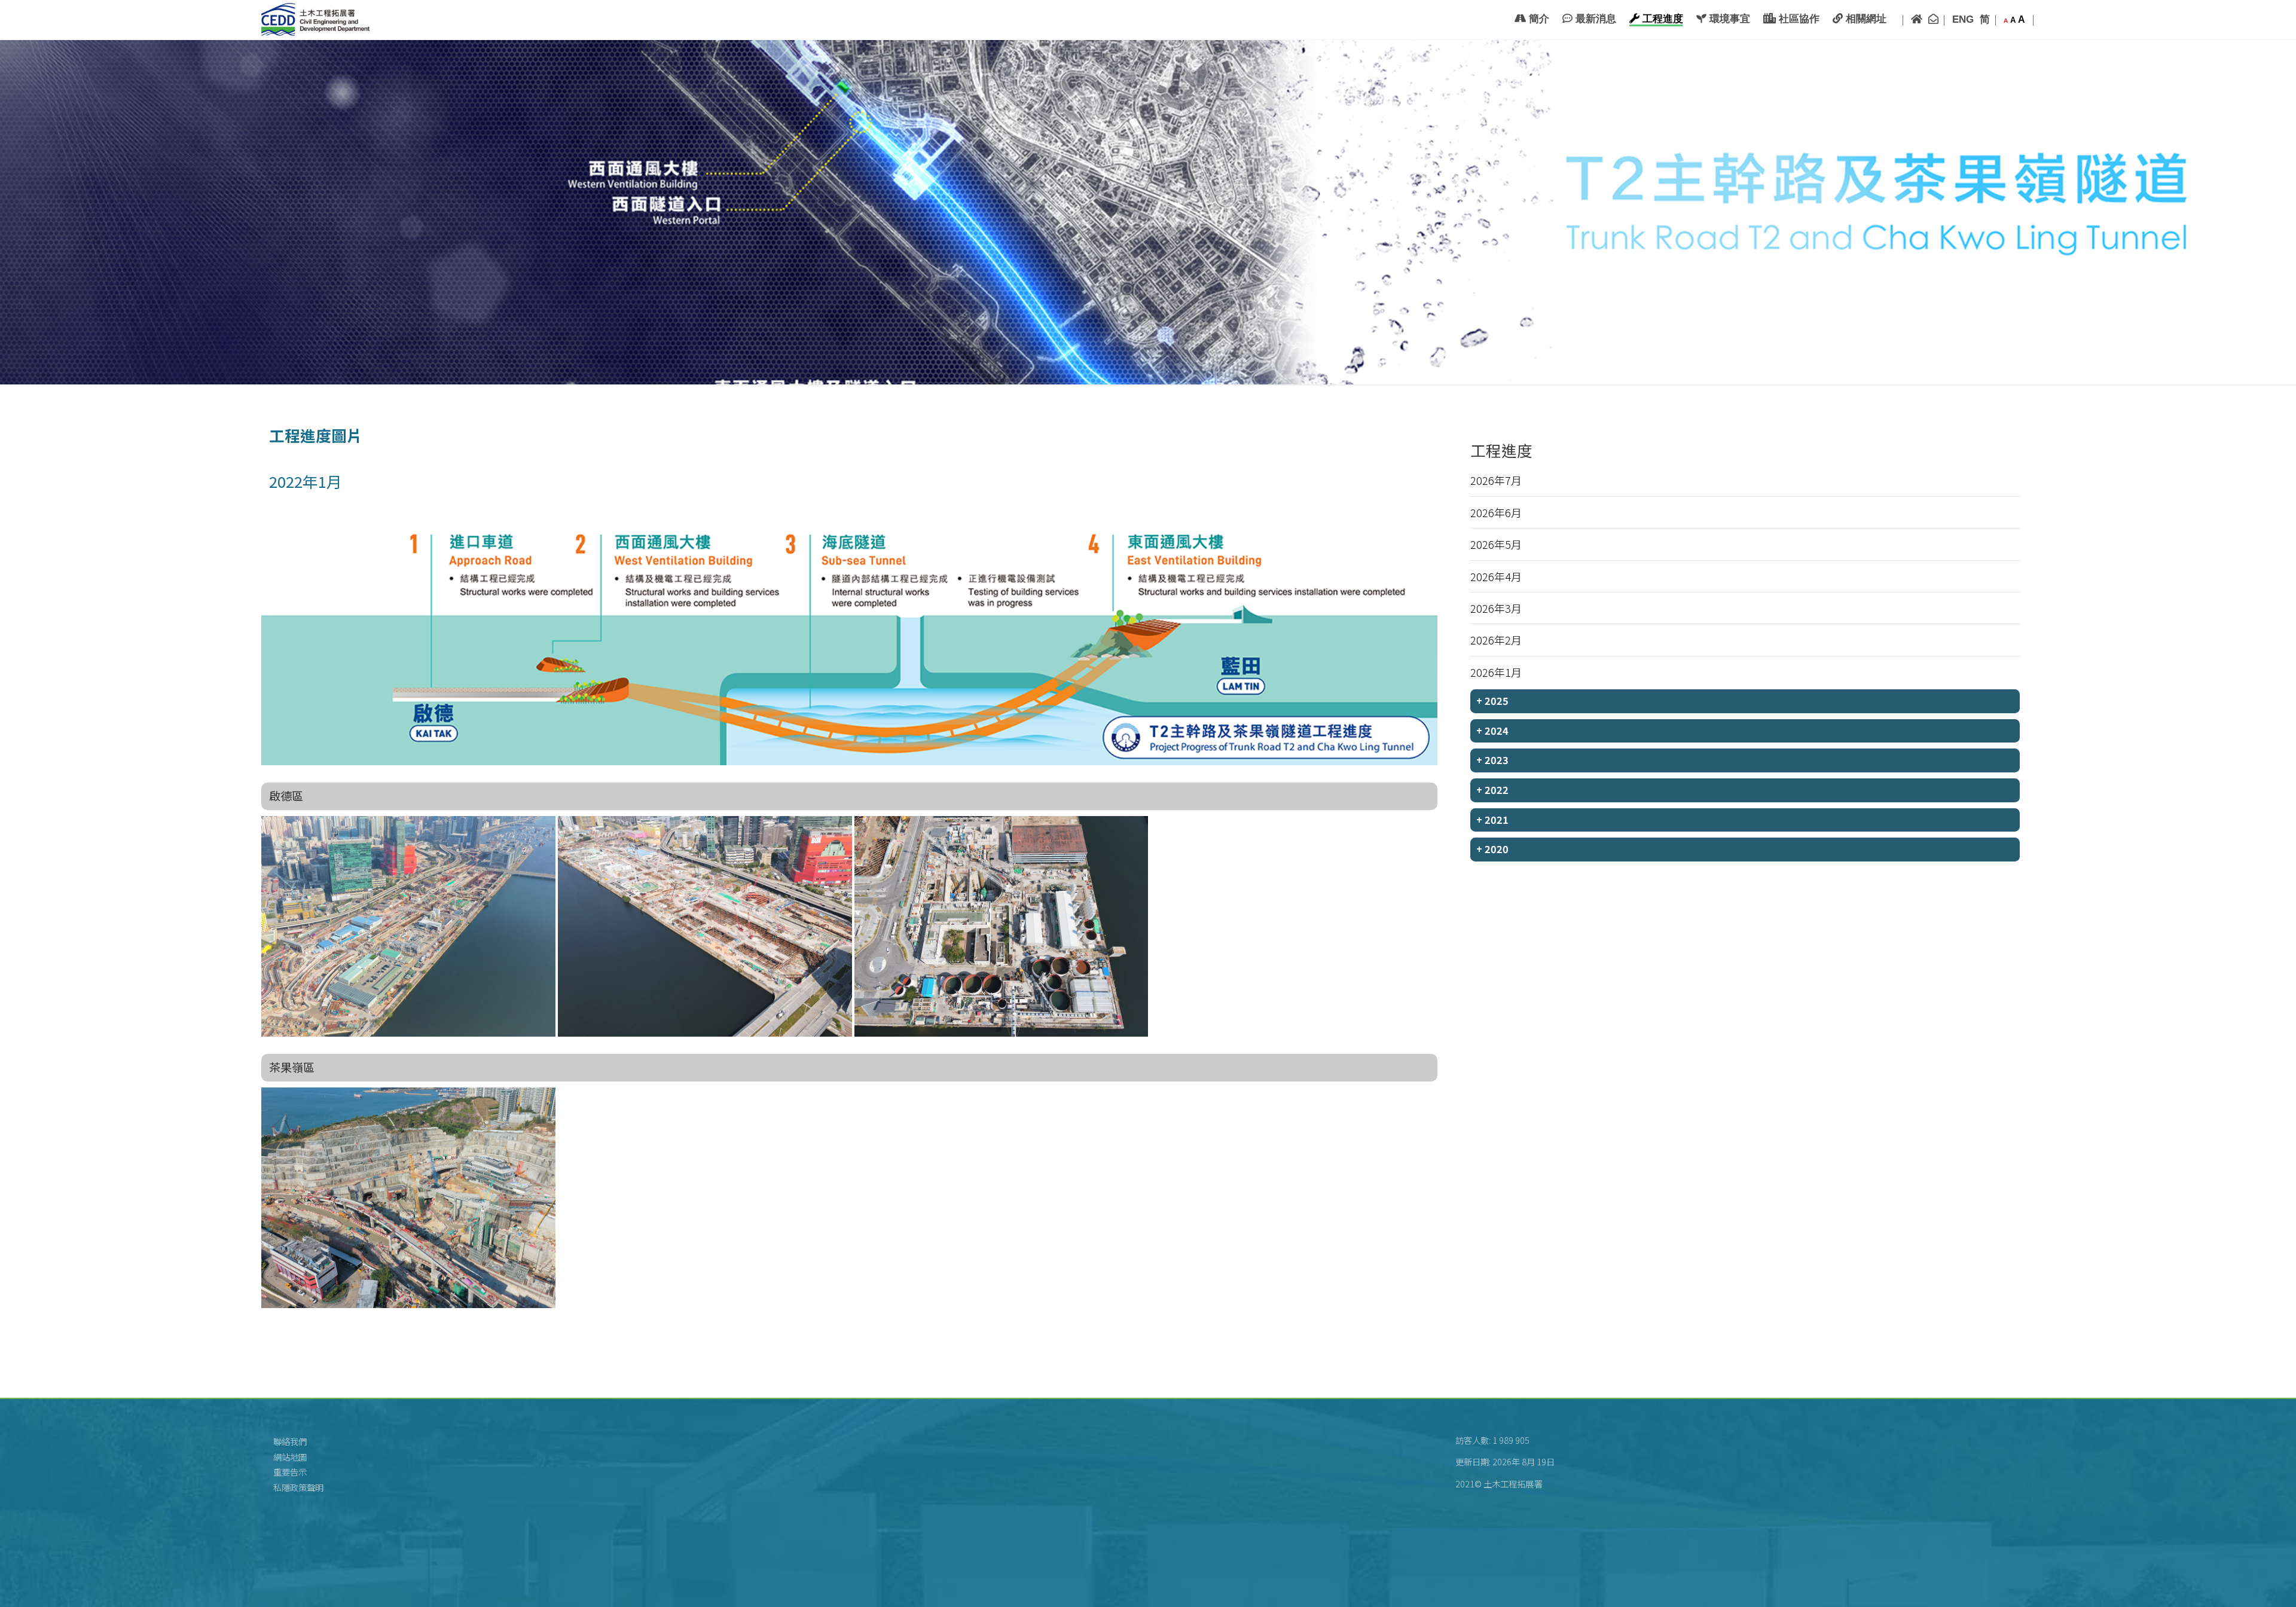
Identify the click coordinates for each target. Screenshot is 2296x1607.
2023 (1492, 760)
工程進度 (1661, 19)
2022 (1492, 790)
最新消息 (1594, 19)
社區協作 (1798, 19)
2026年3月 (1496, 608)
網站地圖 (290, 1457)
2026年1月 (1496, 672)
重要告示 (290, 1472)
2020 (1492, 849)
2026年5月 (1496, 544)
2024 (1492, 731)
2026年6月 (1496, 512)
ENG (1963, 19)
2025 (1492, 701)
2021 (1492, 820)
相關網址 (1865, 19)
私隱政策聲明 (298, 1487)
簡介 (1538, 19)
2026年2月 (1496, 640)
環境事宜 (1728, 19)
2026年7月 (1496, 480)
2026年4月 (1496, 576)
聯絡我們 (290, 1441)
